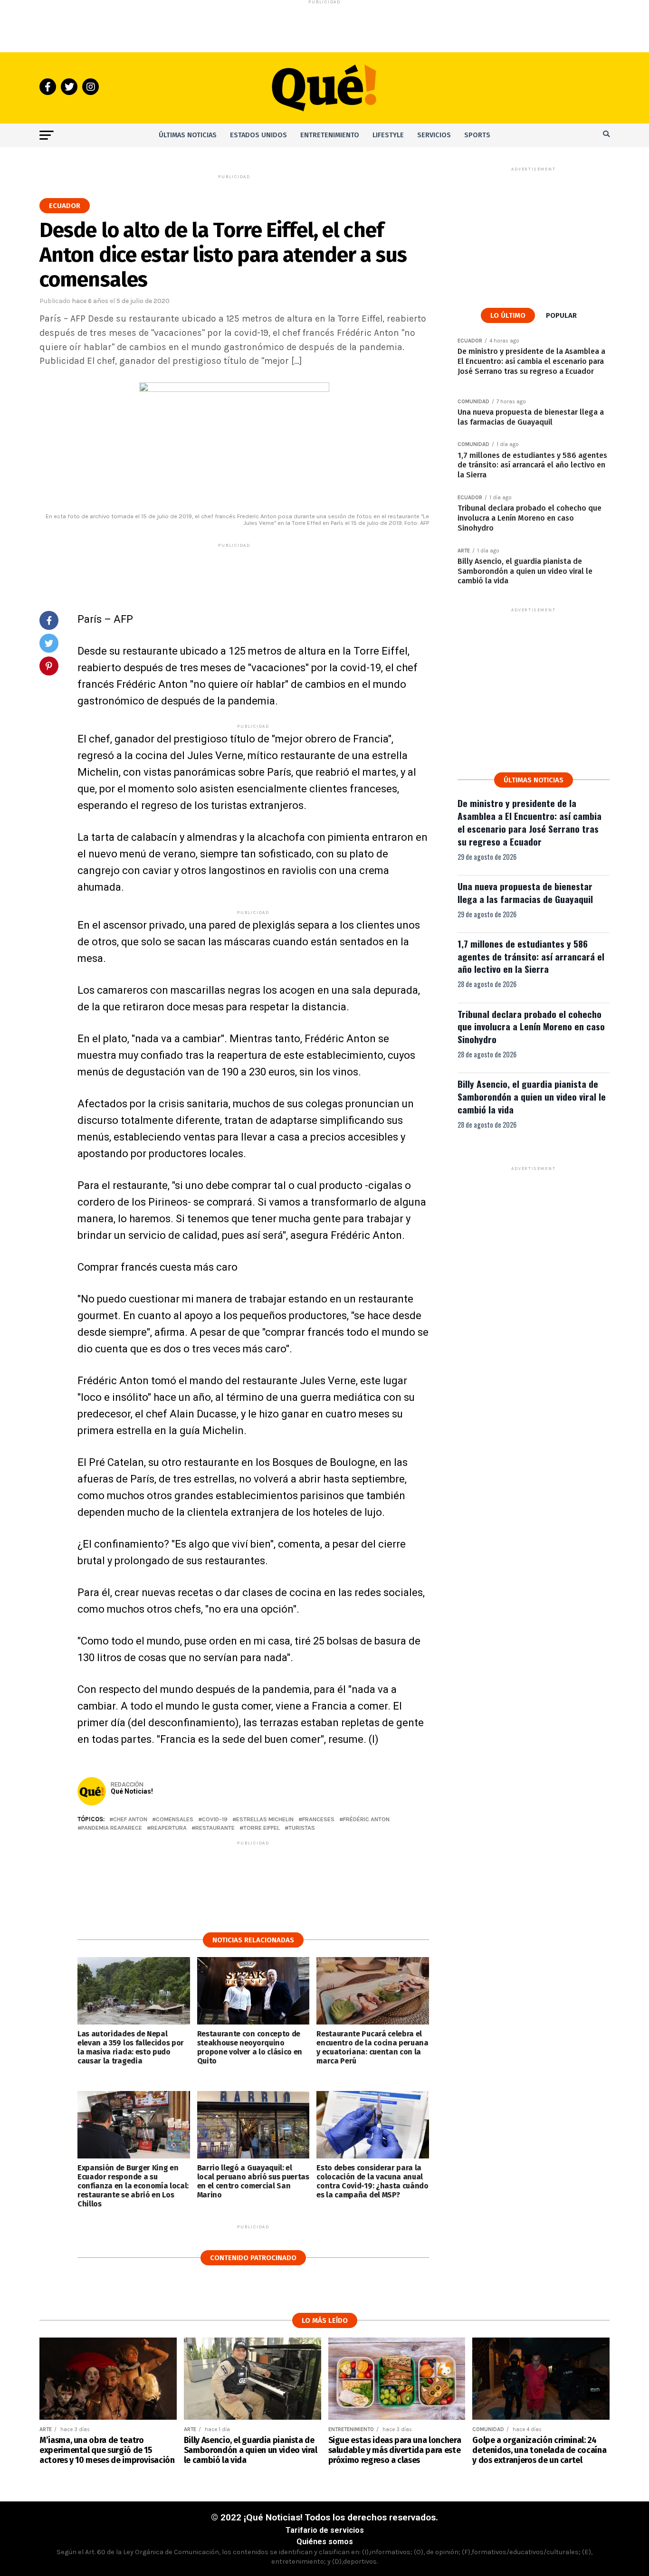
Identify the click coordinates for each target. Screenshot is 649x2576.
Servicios (434, 135)
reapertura (169, 1828)
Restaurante (215, 1828)
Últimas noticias (188, 135)
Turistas (302, 1828)
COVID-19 (215, 1820)
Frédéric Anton (366, 1820)
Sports (477, 135)
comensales (175, 1820)
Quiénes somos (325, 2542)
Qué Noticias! (132, 1791)
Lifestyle (388, 135)
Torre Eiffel (262, 1828)
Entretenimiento (330, 135)
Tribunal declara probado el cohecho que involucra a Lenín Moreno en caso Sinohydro (531, 1027)
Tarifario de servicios (325, 2530)
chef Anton (130, 1820)
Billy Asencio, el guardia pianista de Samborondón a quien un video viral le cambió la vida (532, 1097)
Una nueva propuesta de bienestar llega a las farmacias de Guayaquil (525, 893)
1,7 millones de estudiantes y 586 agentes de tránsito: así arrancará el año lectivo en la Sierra (531, 956)
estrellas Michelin (265, 1820)
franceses (318, 1820)
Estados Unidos (258, 135)
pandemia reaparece (112, 1828)
